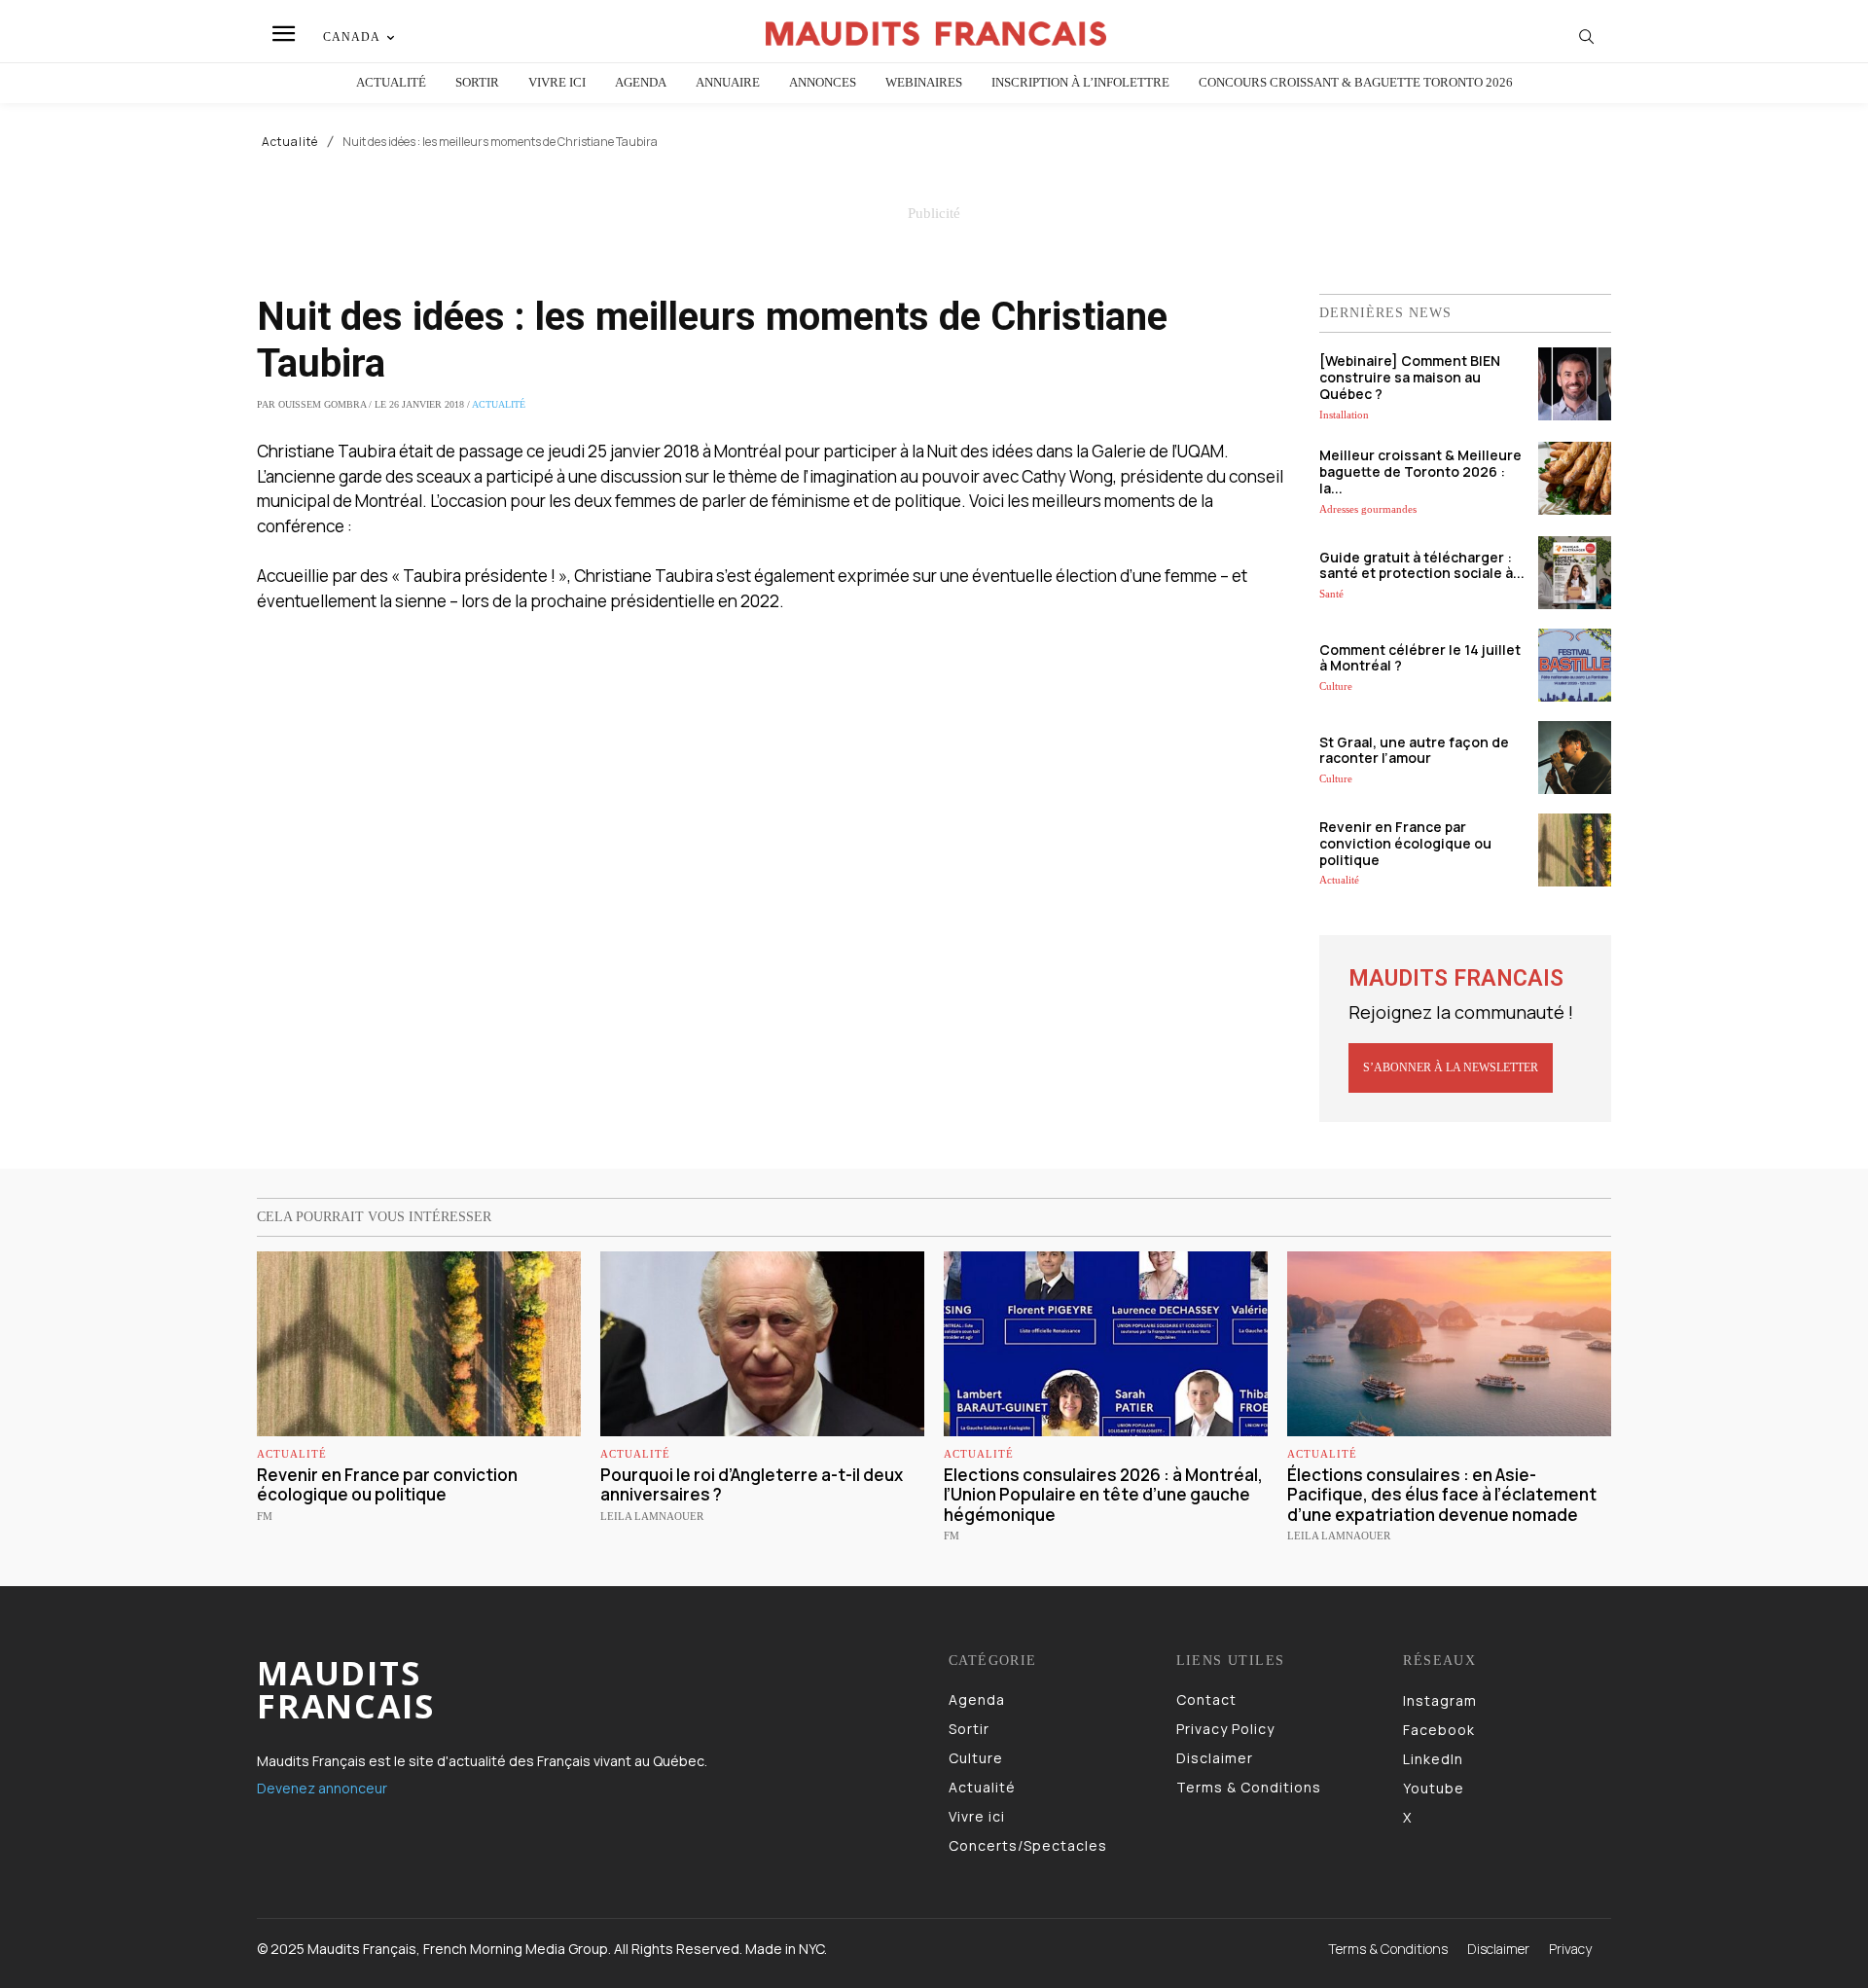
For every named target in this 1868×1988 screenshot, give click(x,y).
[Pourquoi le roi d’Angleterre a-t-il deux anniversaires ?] (762, 1344)
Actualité (290, 142)
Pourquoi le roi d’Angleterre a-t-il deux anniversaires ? (752, 1484)
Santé (1331, 594)
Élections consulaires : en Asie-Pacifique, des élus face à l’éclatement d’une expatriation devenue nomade (1442, 1495)
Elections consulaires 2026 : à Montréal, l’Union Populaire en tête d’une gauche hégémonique (1103, 1495)
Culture (1336, 686)
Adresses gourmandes (1368, 509)
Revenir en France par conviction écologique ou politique (1405, 843)
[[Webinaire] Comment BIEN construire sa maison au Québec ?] (1575, 384)
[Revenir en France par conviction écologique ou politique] (1575, 850)
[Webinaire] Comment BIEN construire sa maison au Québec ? (1410, 377)
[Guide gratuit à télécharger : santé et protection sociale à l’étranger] (1575, 573)
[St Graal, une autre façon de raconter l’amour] (1575, 758)
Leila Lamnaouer (652, 1516)
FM (265, 1516)
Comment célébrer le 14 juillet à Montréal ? (1420, 658)
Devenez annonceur (322, 1788)
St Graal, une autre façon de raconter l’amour (1414, 750)
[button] (1587, 36)
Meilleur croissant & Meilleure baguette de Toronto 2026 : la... (1420, 471)
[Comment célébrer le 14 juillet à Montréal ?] (1575, 665)
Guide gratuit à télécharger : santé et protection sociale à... (1422, 565)
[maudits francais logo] (937, 34)
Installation (1344, 415)
